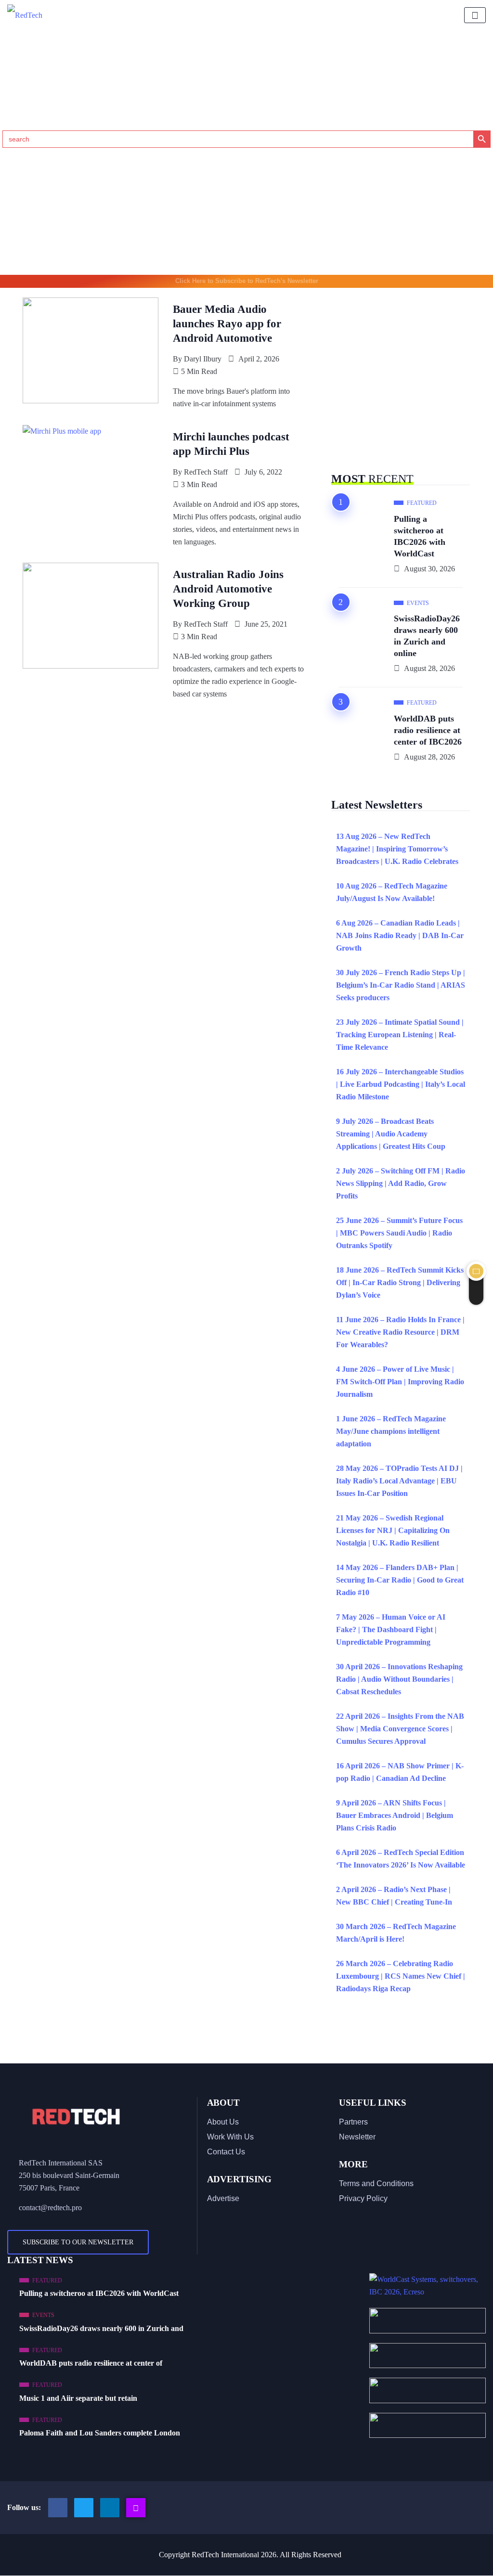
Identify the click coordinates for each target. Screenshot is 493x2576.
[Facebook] (58, 2508)
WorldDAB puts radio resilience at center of (91, 2363)
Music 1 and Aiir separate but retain (78, 2398)
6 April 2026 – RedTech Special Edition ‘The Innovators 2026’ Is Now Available (401, 1859)
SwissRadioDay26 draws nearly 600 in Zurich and (101, 2328)
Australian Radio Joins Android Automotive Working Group (228, 589)
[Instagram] (136, 2508)
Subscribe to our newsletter (78, 2242)
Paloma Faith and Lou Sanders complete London (100, 2433)
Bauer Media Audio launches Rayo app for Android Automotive (227, 324)
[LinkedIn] (110, 2508)
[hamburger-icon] (475, 15)
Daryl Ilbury (203, 359)
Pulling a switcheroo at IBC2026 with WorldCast (420, 536)
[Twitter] (84, 2508)
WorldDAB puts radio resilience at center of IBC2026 (428, 730)
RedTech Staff (206, 472)
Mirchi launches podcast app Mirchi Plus (231, 444)
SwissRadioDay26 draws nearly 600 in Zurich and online (427, 636)
